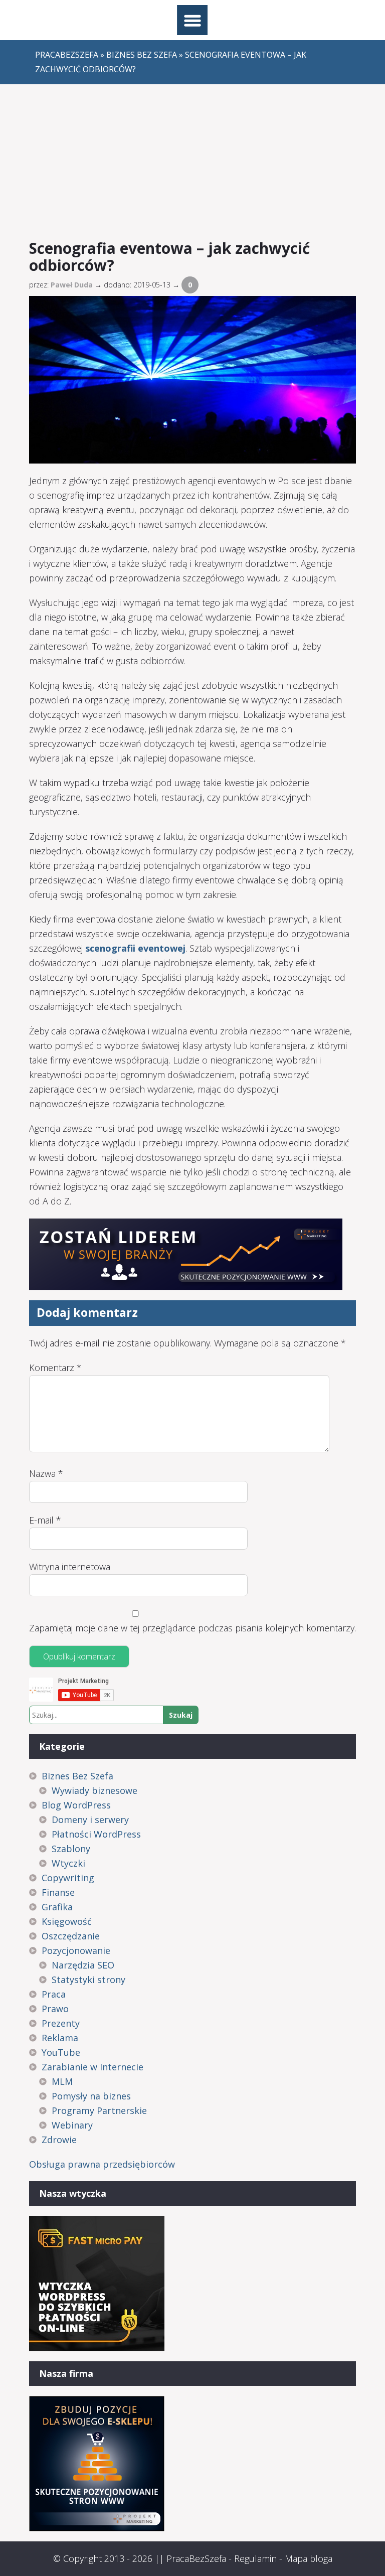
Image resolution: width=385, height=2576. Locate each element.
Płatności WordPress (96, 1834)
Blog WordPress (76, 1805)
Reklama (60, 2038)
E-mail (45, 1520)
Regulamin (255, 2558)
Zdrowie (59, 2140)
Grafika (57, 1907)
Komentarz (55, 1368)
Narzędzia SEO (83, 1965)
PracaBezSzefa (196, 2558)
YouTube (61, 2052)
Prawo (55, 2009)
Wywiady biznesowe (94, 1790)
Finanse (58, 1892)
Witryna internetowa (70, 1567)
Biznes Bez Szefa (77, 1776)
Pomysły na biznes (91, 2096)
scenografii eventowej (135, 948)
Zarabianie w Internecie (92, 2067)
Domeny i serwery (90, 1820)
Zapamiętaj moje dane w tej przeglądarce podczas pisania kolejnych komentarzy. (192, 1628)
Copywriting (68, 1878)
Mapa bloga (309, 2558)
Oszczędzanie (71, 1936)
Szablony (71, 1849)
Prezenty (61, 2023)
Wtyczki (68, 1863)
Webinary (72, 2125)
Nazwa (46, 1473)
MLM (62, 2081)
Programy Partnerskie (99, 2110)
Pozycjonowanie (76, 1950)
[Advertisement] (193, 160)
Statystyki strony (88, 1980)
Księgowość (67, 1921)
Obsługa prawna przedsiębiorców (102, 2164)
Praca (54, 1994)
